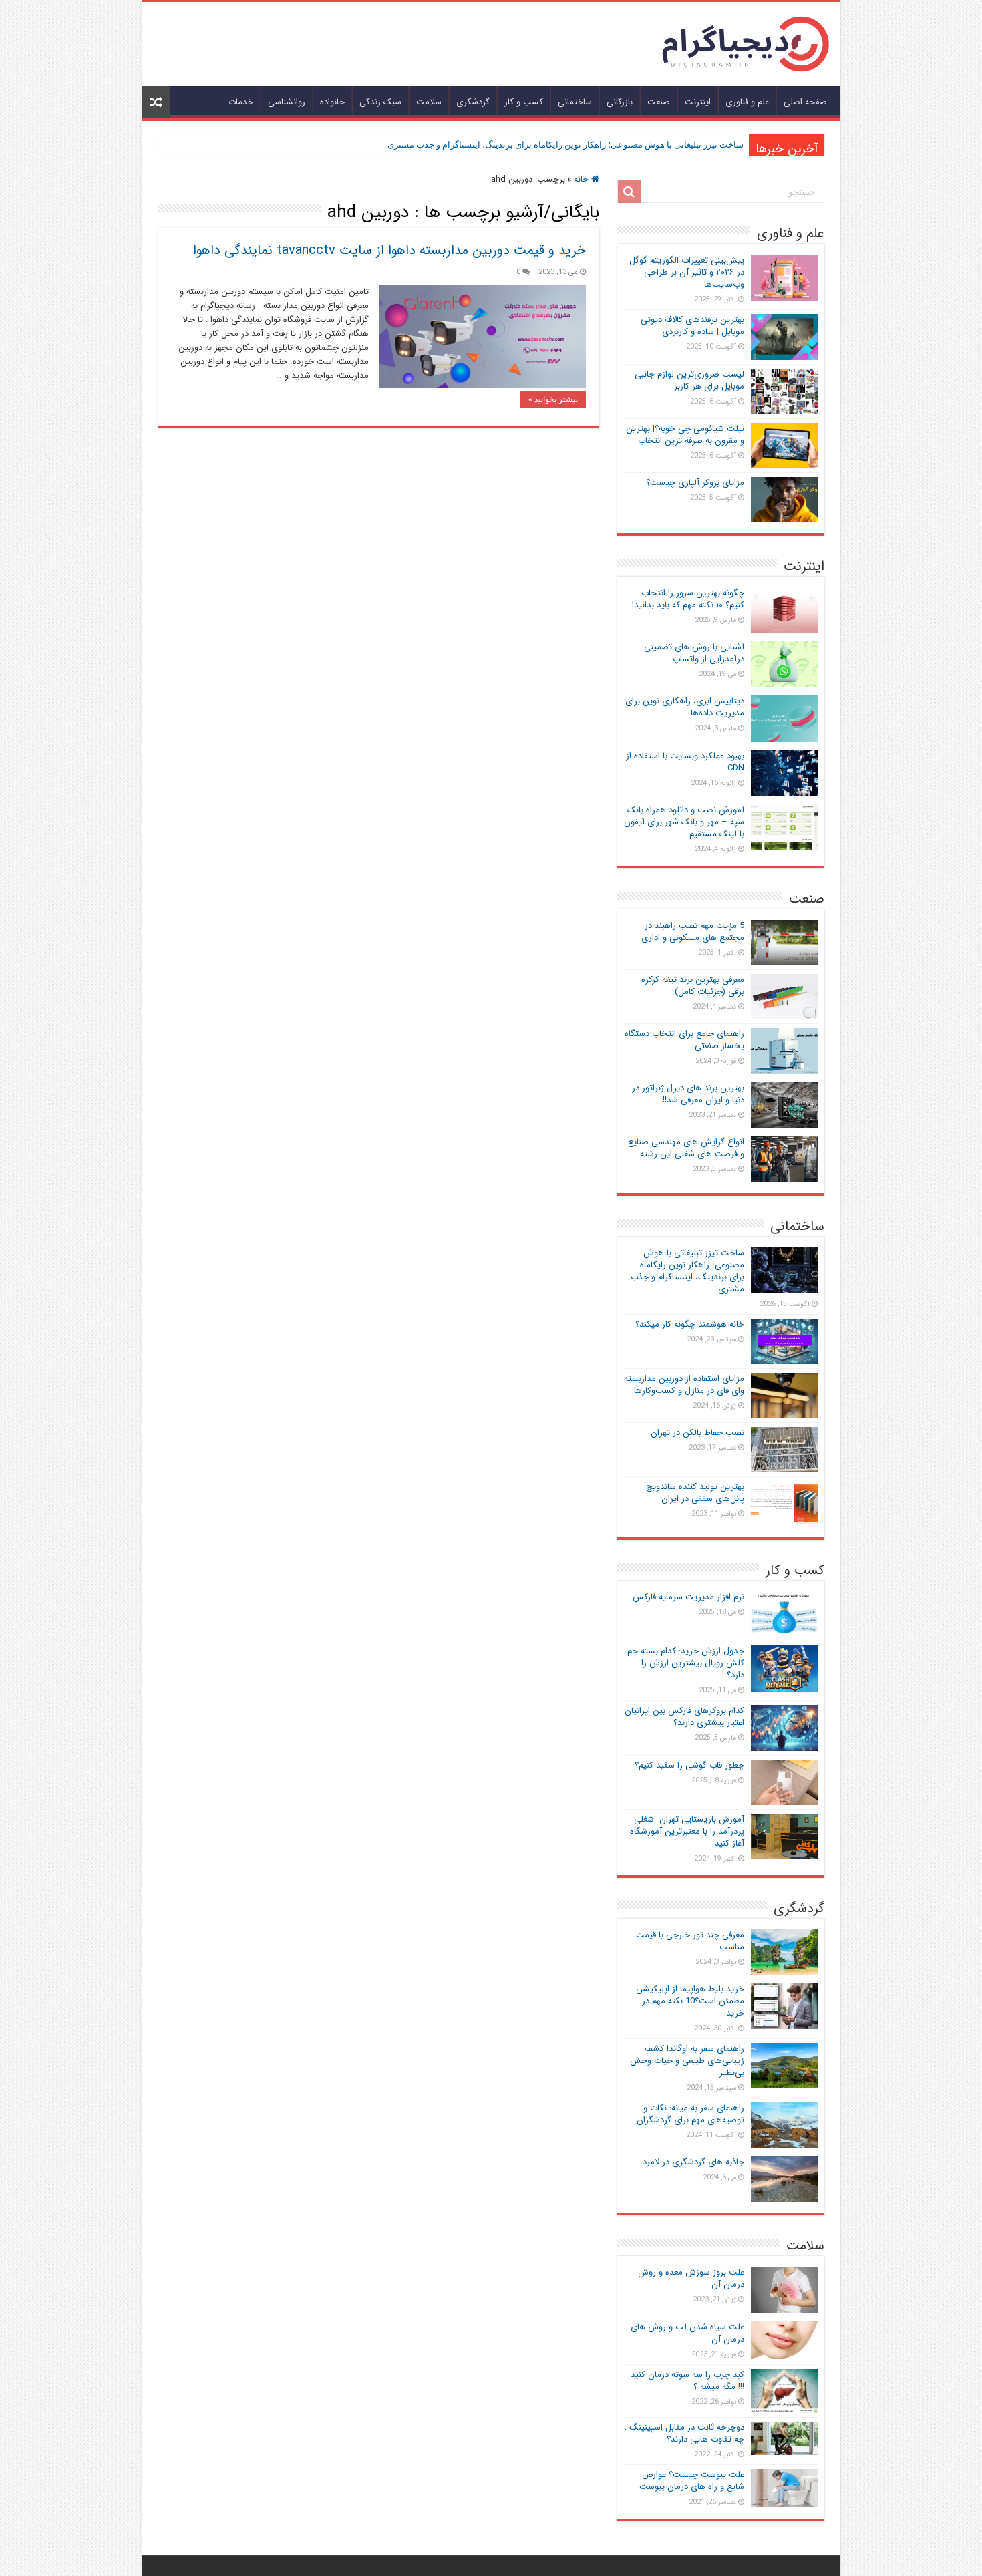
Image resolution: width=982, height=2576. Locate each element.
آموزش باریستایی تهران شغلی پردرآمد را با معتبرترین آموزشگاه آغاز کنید (687, 1831)
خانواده (332, 102)
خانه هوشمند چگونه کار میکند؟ (690, 1324)
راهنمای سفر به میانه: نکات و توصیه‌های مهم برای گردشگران (690, 2114)
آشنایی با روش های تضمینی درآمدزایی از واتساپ (694, 653)
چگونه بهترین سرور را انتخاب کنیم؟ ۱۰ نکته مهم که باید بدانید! (688, 599)
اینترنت (698, 102)
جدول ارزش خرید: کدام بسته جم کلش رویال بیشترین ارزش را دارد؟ (686, 1663)
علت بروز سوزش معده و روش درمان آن (691, 2278)
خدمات (241, 102)
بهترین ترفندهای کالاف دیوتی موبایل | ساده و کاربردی (692, 326)
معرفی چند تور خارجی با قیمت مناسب (690, 1941)
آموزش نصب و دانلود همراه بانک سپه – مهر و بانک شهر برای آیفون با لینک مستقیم (684, 822)
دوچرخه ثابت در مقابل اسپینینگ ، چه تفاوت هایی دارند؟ (684, 2433)
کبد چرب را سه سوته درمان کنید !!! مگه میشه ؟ (687, 2381)
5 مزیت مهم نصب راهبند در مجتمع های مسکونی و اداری (693, 932)
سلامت (429, 102)
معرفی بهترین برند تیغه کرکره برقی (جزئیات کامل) (693, 986)
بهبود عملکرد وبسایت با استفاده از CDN (685, 762)
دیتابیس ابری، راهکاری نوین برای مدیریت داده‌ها (685, 707)
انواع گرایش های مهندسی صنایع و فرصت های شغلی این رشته (686, 1148)
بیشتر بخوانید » (553, 399)
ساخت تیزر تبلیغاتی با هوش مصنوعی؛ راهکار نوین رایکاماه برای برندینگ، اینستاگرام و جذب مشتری (565, 145)
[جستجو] (629, 192)
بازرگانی (620, 102)
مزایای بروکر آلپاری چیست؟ (695, 483)
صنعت (659, 102)
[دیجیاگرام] (746, 43)
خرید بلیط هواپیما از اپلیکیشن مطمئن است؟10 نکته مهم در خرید (690, 2001)
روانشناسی (287, 102)
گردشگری (473, 102)
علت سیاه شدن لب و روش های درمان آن (687, 2333)
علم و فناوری (747, 102)
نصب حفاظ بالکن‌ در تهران (697, 1433)
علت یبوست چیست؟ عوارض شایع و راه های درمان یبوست (692, 2481)
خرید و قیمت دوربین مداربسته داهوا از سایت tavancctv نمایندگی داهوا (389, 250)
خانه (583, 179)
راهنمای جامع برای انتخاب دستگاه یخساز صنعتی (684, 1040)
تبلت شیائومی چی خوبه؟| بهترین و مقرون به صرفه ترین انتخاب (685, 435)
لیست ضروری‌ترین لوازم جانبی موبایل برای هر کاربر (689, 380)
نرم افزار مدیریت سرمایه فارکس (688, 1597)
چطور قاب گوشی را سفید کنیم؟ (689, 1765)
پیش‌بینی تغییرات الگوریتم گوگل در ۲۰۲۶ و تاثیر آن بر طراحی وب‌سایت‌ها (687, 272)
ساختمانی (575, 102)
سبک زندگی (380, 102)
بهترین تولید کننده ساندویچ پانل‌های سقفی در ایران (695, 1493)
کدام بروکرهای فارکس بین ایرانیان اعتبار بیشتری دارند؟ (684, 1717)
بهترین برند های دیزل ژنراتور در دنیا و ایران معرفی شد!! (688, 1094)
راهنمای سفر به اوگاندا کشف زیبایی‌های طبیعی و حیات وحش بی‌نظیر (687, 2061)
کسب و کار (524, 102)
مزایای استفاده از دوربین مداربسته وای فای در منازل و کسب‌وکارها (684, 1385)
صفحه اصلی (805, 102)
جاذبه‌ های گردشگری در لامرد (693, 2162)
